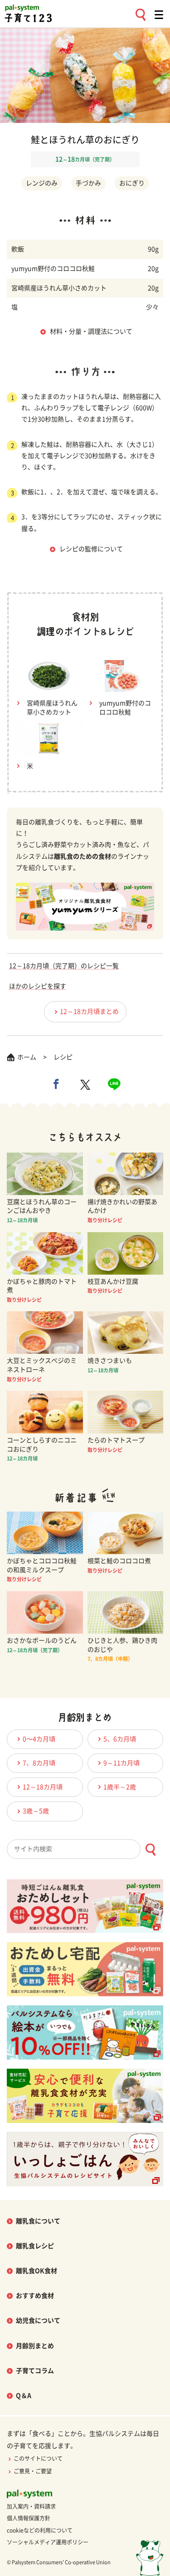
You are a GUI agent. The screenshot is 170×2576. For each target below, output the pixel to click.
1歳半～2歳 (120, 1787)
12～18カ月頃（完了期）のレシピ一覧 (64, 966)
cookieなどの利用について (40, 2530)
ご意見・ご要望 (33, 2471)
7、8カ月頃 (39, 1763)
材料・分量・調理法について (91, 331)
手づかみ (88, 183)
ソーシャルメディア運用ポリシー (48, 2542)
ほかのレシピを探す (38, 986)
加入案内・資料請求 (31, 2506)
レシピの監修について (91, 549)
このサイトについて (38, 2458)
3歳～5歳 (36, 1811)
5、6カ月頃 (120, 1739)
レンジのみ (42, 183)
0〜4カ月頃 (39, 1739)
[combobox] (85, 1849)
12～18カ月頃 (43, 1787)
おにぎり (132, 183)
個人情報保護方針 (29, 2518)
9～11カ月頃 (121, 1763)
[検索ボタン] (150, 1850)
